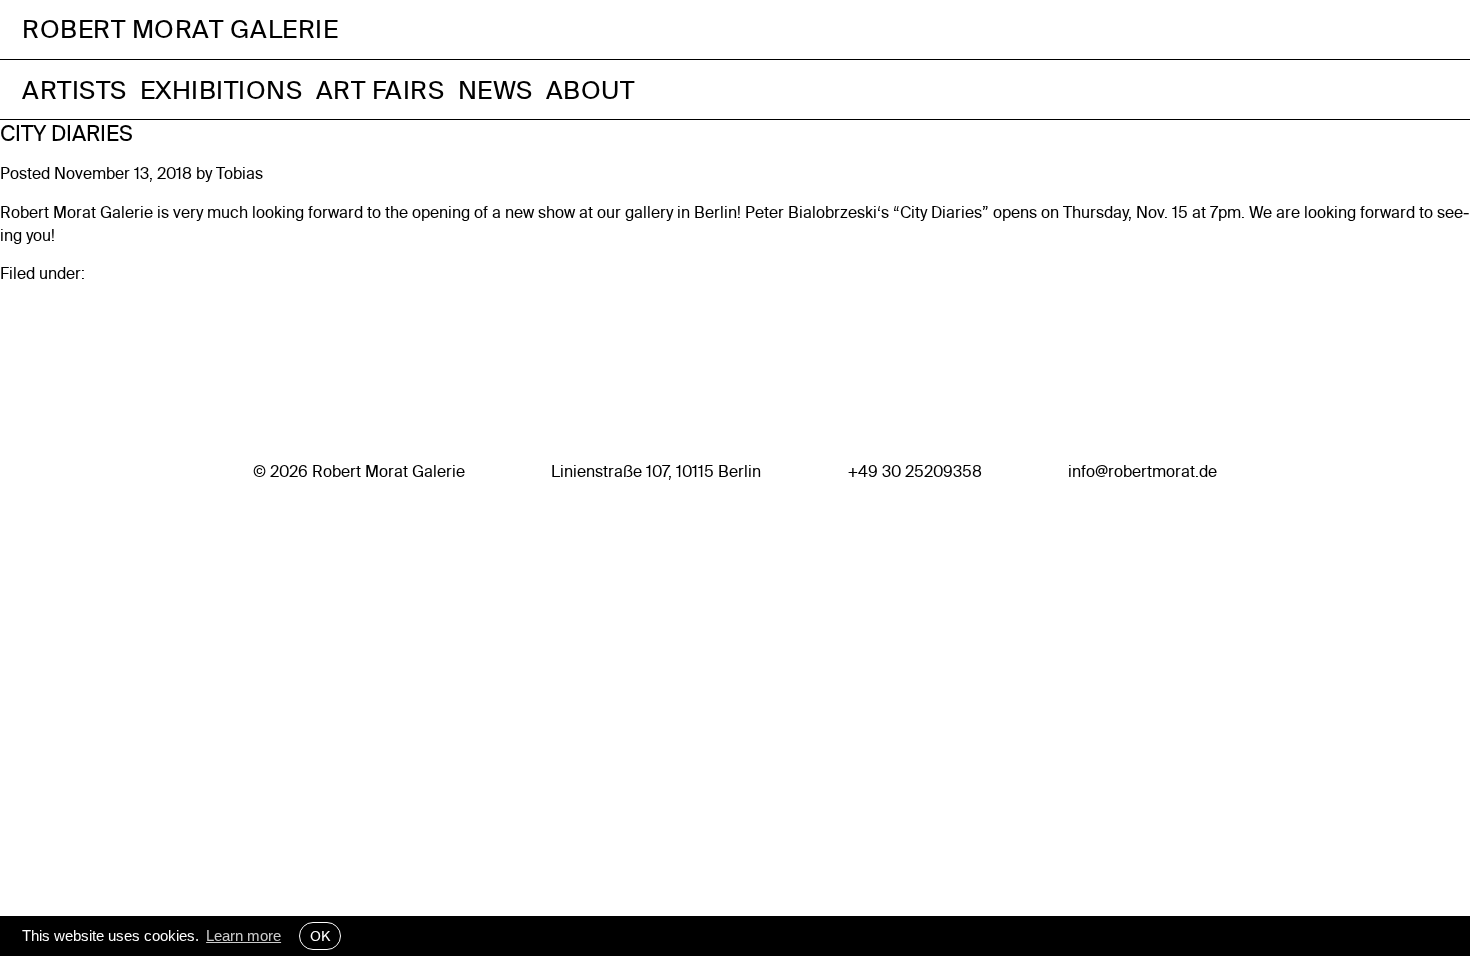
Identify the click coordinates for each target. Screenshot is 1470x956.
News (495, 89)
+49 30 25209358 (915, 471)
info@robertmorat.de (1142, 471)
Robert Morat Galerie (180, 29)
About (590, 89)
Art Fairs (380, 89)
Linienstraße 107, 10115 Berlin (656, 471)
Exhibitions (221, 89)
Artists (74, 89)
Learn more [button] (243, 935)
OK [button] (320, 936)
